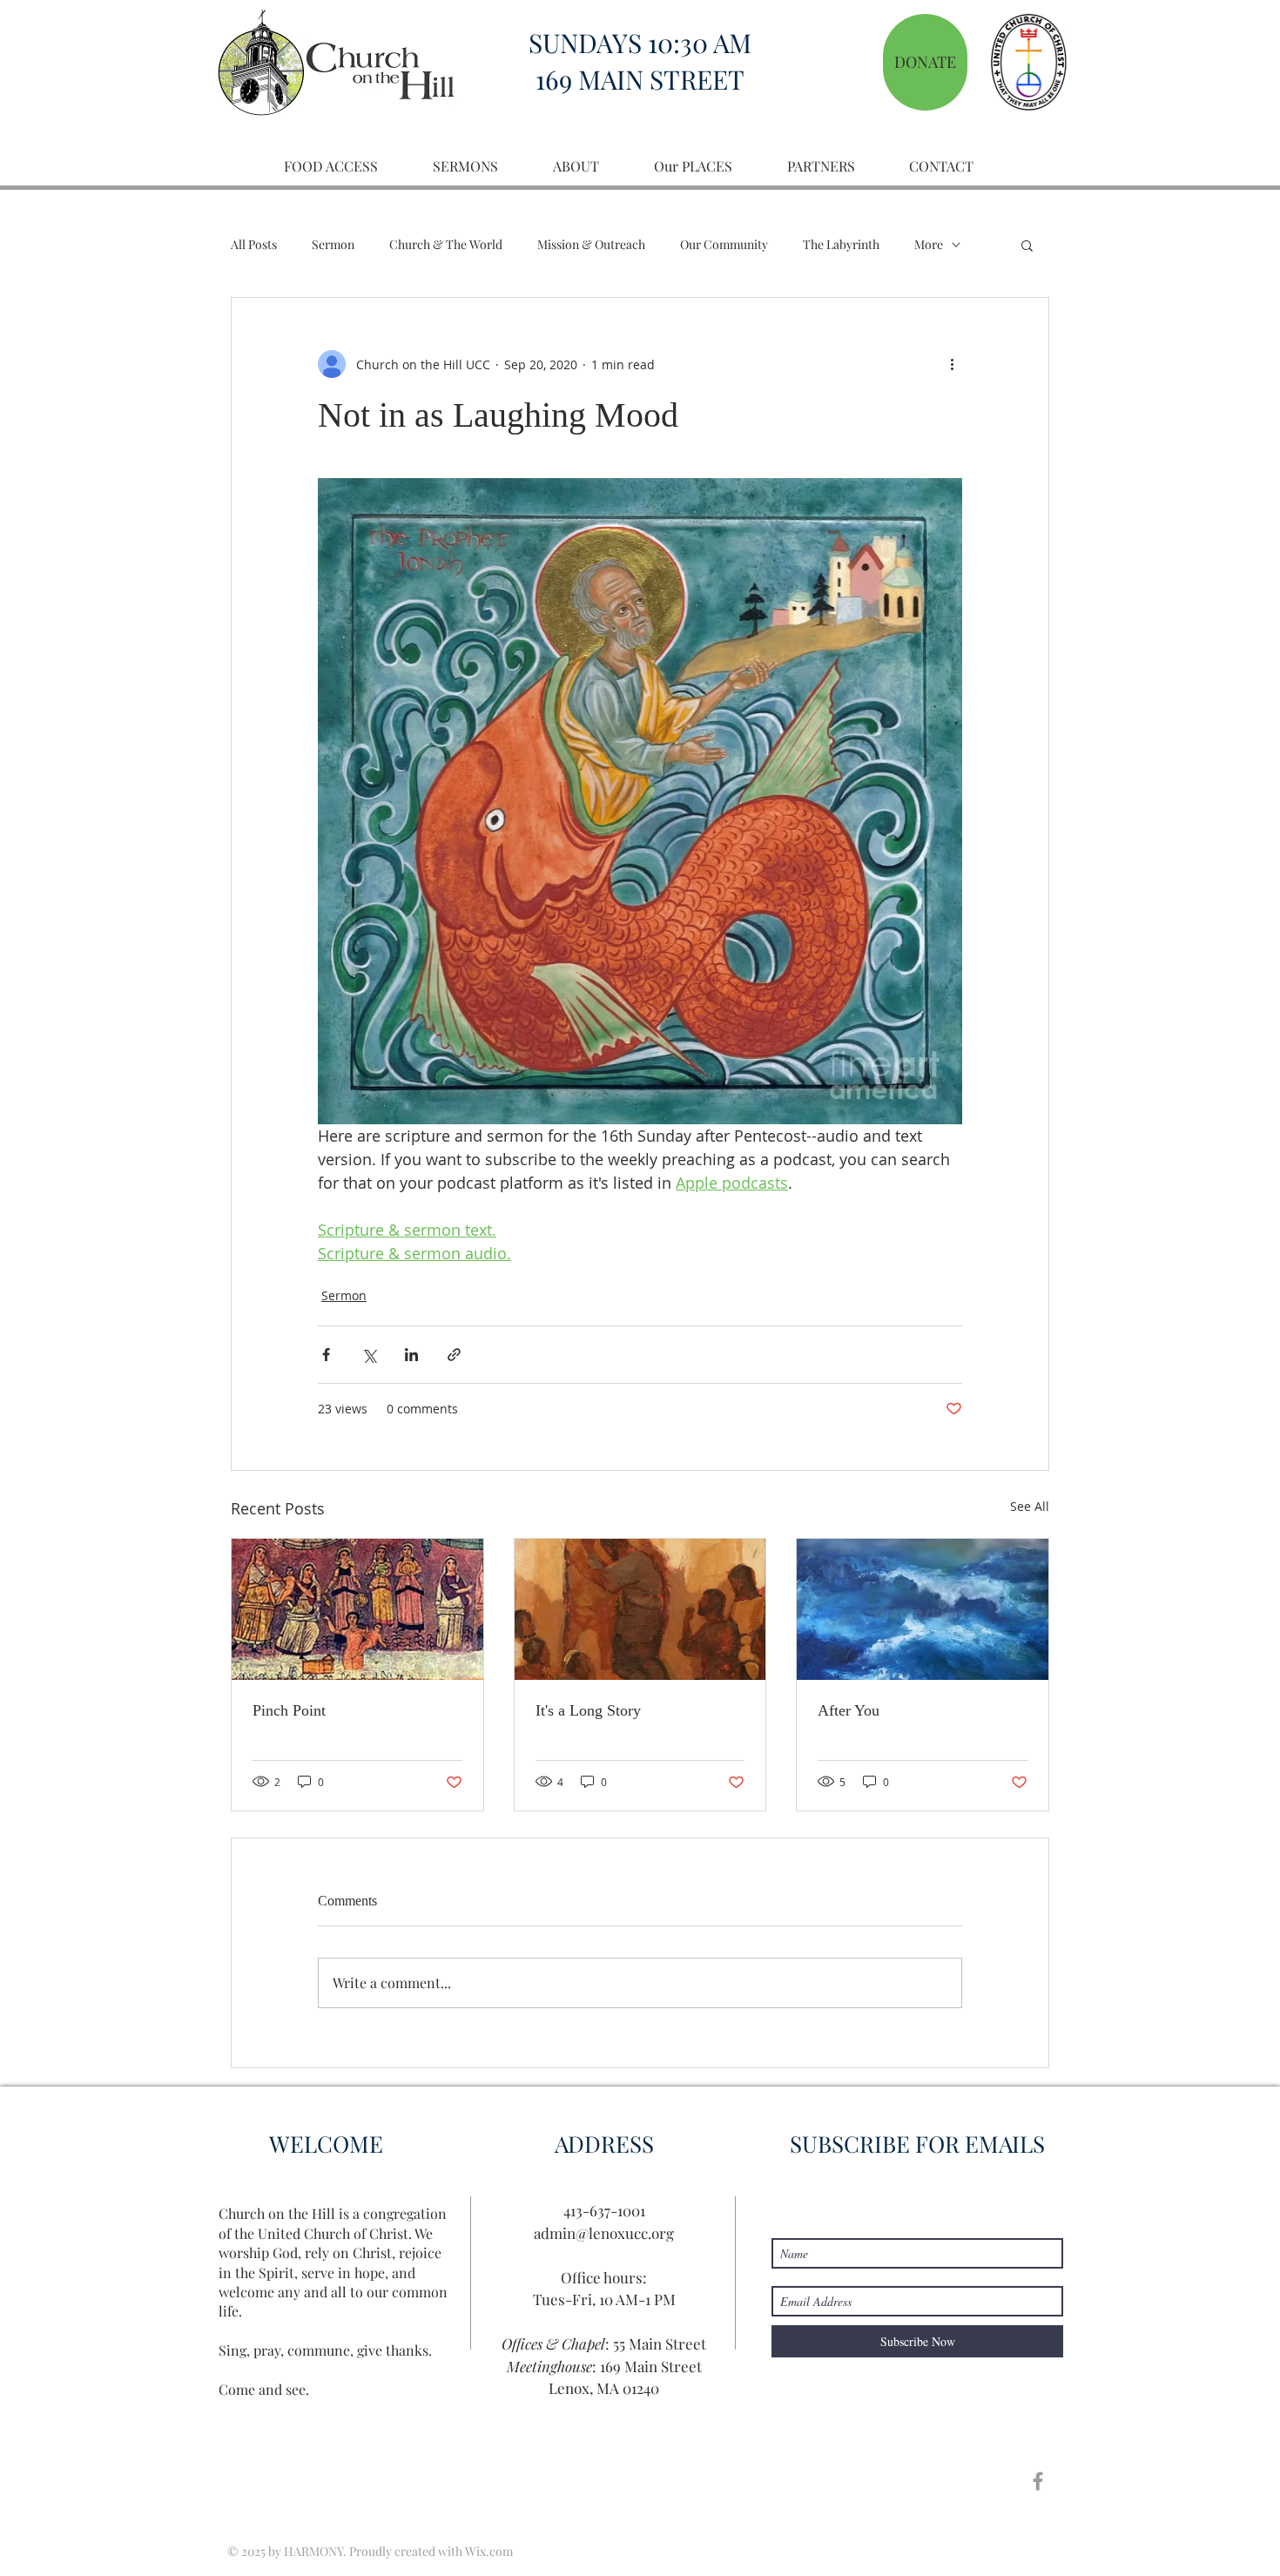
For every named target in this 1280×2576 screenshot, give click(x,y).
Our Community (724, 244)
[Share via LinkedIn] (411, 1355)
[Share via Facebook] (326, 1355)
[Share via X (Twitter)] (369, 1355)
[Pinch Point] (357, 1609)
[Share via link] (454, 1355)
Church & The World (446, 244)
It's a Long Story (588, 1710)
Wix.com (489, 2551)
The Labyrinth (841, 244)
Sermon (333, 244)
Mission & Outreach (591, 244)
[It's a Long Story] (640, 1609)
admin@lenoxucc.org (604, 2233)
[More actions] (952, 364)
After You (849, 1710)
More (929, 244)
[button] (1027, 245)
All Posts (254, 244)
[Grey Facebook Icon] (1038, 2481)
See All (1030, 1506)
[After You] (923, 1609)
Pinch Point (289, 1710)
